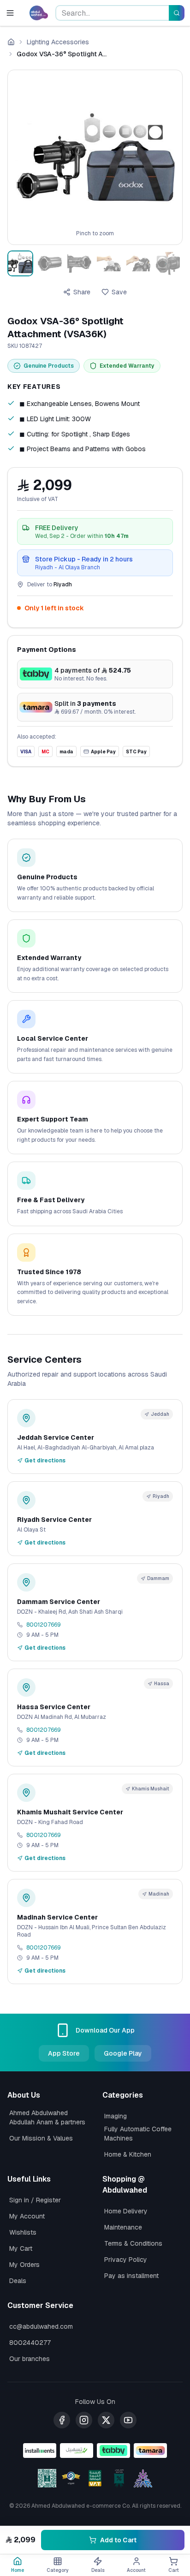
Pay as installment (131, 2276)
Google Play (123, 2053)
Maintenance (123, 2227)
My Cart (21, 2248)
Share (82, 292)
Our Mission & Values (41, 2138)
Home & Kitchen (128, 2154)
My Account (27, 2216)
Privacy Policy (126, 2260)
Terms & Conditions (133, 2243)
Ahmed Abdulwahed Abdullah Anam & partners (47, 2117)
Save (119, 292)
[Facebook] (62, 2420)
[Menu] (12, 13)
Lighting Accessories (58, 42)
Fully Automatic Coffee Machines (138, 2134)
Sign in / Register (35, 2200)
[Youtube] (128, 2420)
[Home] (11, 42)
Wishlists (23, 2232)
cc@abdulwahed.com (41, 2326)
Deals (18, 2281)
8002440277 (30, 2343)
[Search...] (177, 13)
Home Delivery (126, 2211)
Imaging (116, 2116)
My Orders (24, 2265)
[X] (106, 2420)
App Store (64, 2053)
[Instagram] (84, 2420)
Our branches (30, 2359)
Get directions (45, 1461)
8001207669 (44, 1625)
